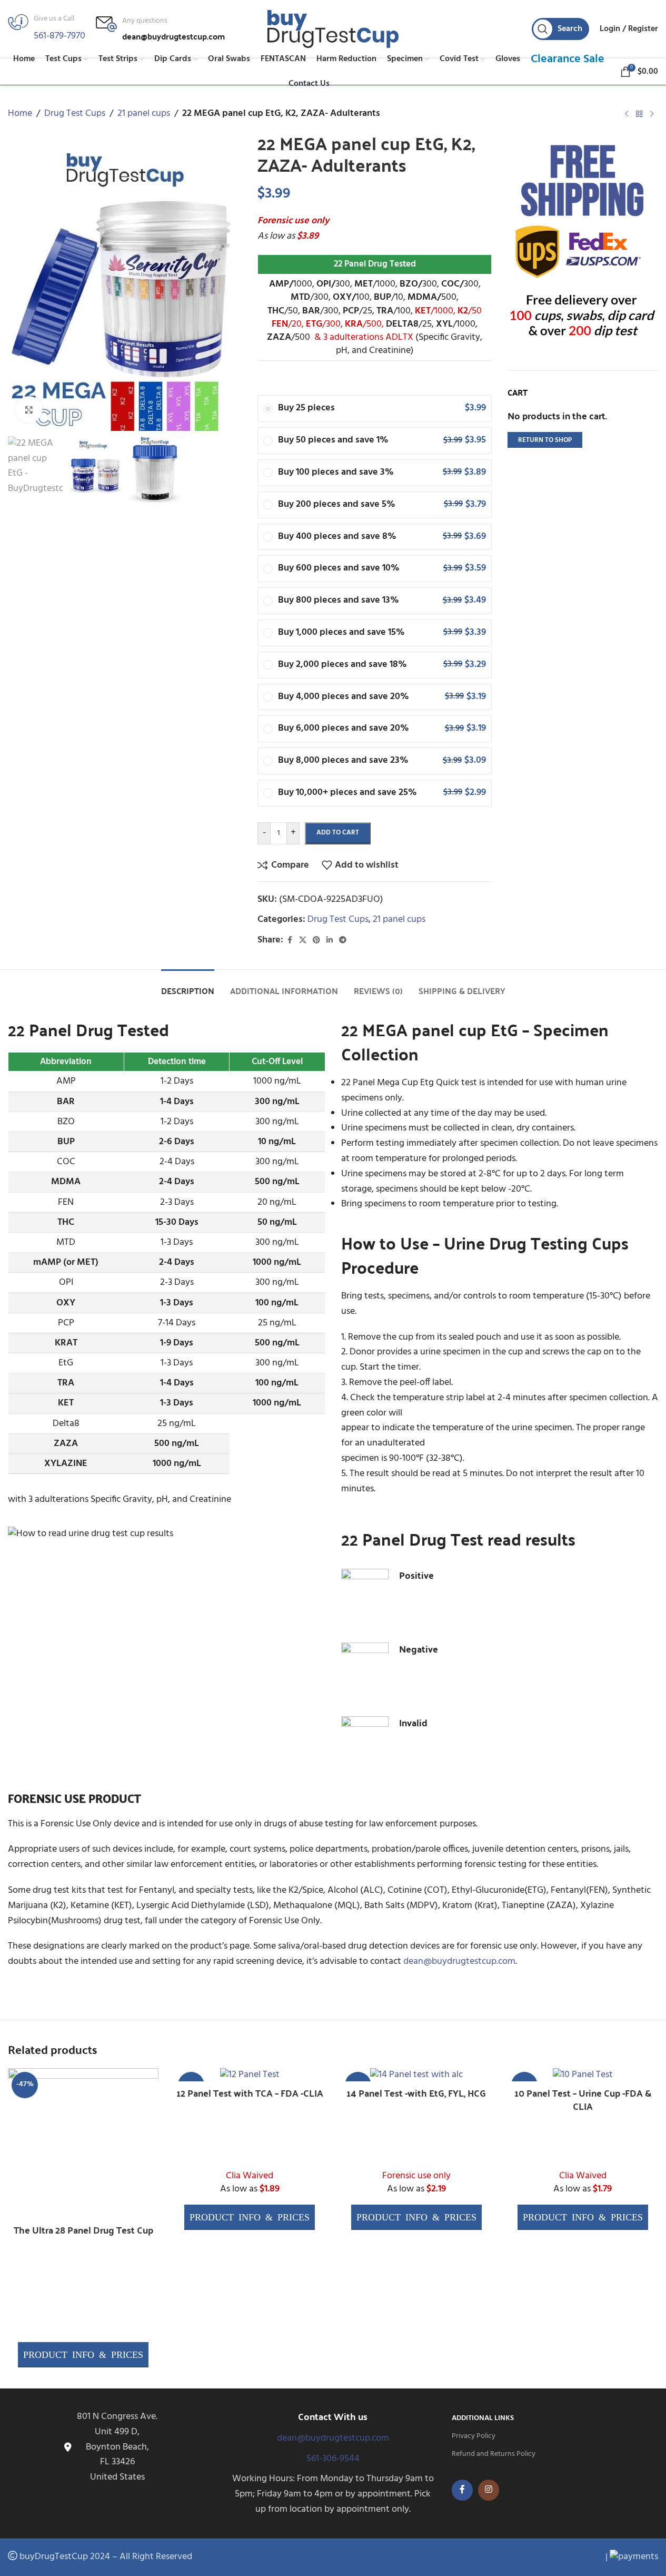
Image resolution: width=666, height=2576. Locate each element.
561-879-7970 (59, 36)
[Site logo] (333, 29)
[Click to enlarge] (29, 409)
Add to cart (338, 833)
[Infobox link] (160, 29)
